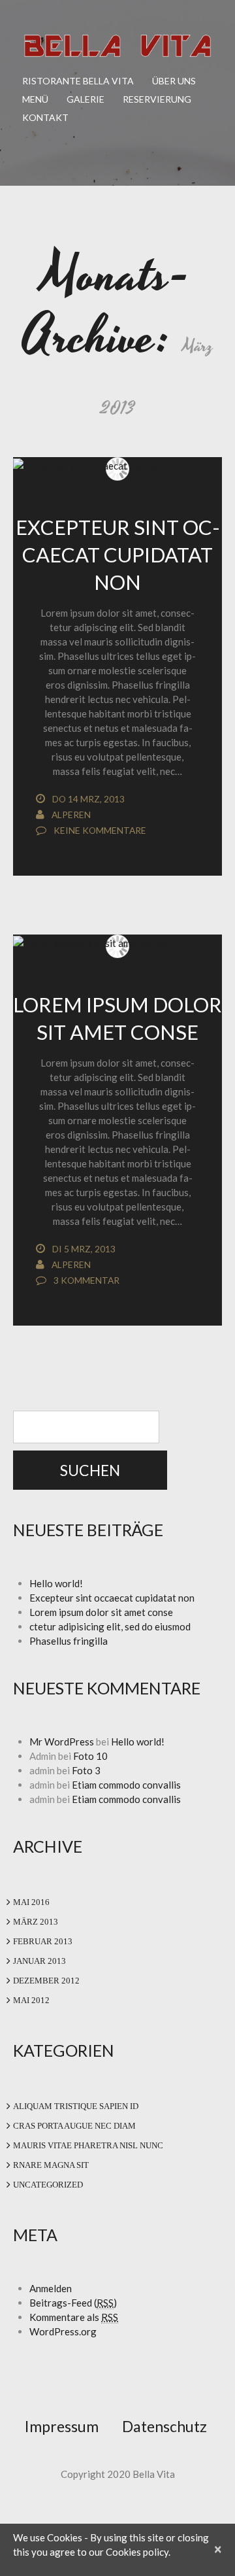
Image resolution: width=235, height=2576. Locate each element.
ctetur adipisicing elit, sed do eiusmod (110, 1626)
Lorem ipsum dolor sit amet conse (101, 1612)
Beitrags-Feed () (73, 2303)
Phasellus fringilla (69, 1641)
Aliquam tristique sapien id (76, 2106)
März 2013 (36, 1922)
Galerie (86, 99)
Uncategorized (48, 2185)
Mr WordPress (62, 1742)
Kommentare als (74, 2317)
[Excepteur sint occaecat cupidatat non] (117, 465)
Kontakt (45, 117)
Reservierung (157, 99)
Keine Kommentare (100, 830)
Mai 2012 (31, 2000)
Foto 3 (86, 1770)
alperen (71, 815)
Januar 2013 (39, 1961)
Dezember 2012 (46, 1981)
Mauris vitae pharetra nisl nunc (88, 2145)
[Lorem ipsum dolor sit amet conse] (117, 942)
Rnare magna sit (51, 2165)
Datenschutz (164, 2426)
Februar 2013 (43, 1941)
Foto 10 (90, 1756)
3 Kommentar (86, 1280)
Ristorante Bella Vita (78, 81)
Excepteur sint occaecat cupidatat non (118, 555)
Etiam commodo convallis (126, 1785)
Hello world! (56, 1583)
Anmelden (51, 2288)
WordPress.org (63, 2331)
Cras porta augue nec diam (74, 2126)
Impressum (62, 2426)
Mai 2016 (31, 1902)
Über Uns (174, 81)
